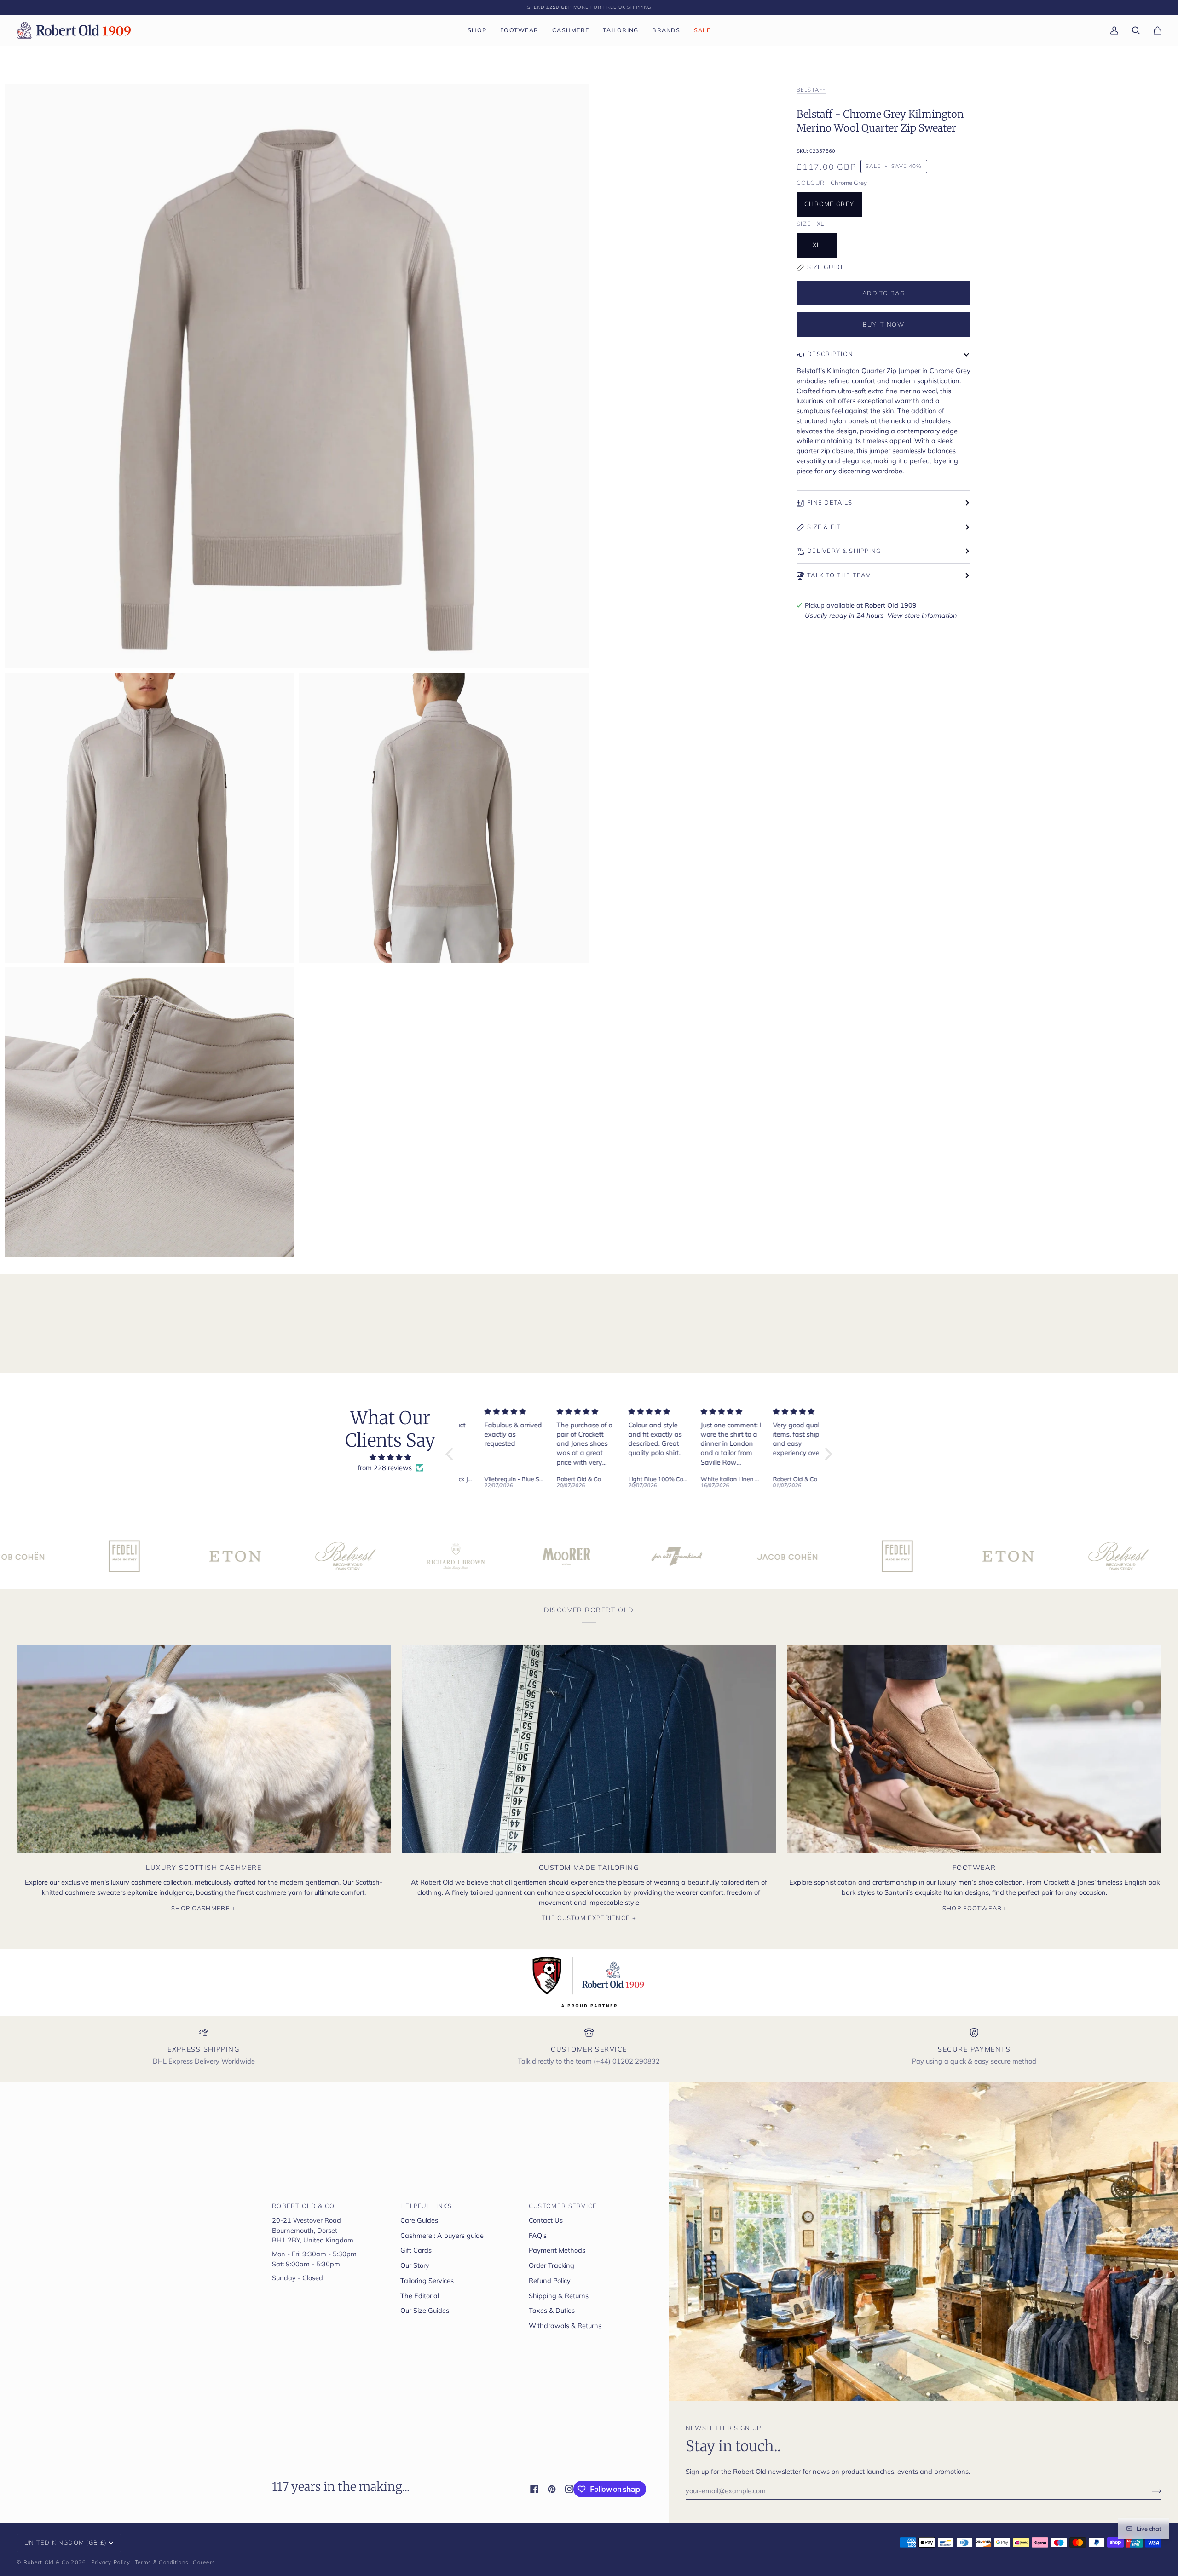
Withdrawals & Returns (565, 2326)
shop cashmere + (204, 1908)
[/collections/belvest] (145, 1556)
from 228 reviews (385, 1468)
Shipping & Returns (559, 2296)
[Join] (1149, 2491)
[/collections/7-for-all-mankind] (476, 1556)
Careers (204, 2562)
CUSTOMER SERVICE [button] (563, 2206)
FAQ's (538, 2235)
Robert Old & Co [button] (303, 2206)
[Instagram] (569, 2489)
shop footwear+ (974, 1908)
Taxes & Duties (552, 2310)
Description (830, 354)
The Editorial (420, 2296)
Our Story (415, 2265)
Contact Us (546, 2220)
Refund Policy (550, 2280)
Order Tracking (551, 2265)
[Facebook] (534, 2489)
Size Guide (826, 267)
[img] (390, 1458)
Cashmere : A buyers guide (442, 2235)
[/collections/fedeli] (697, 1556)
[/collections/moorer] (366, 1556)
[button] (477, 30)
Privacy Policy (111, 2562)
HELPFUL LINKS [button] (426, 2206)
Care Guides (419, 2220)
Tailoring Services (427, 2280)
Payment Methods (557, 2250)
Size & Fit (824, 527)
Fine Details (830, 502)
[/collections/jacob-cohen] (587, 1556)
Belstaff (811, 89)
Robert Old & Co (46, 2562)
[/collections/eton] (35, 1556)
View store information (922, 615)
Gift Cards (416, 2250)
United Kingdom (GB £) (66, 2542)
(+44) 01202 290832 (627, 2061)
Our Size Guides (425, 2310)
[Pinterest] (552, 2489)
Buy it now (883, 324)
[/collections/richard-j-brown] (255, 1556)
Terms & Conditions (162, 2562)
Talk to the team (839, 575)
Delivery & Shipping (844, 551)
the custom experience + (589, 1918)
